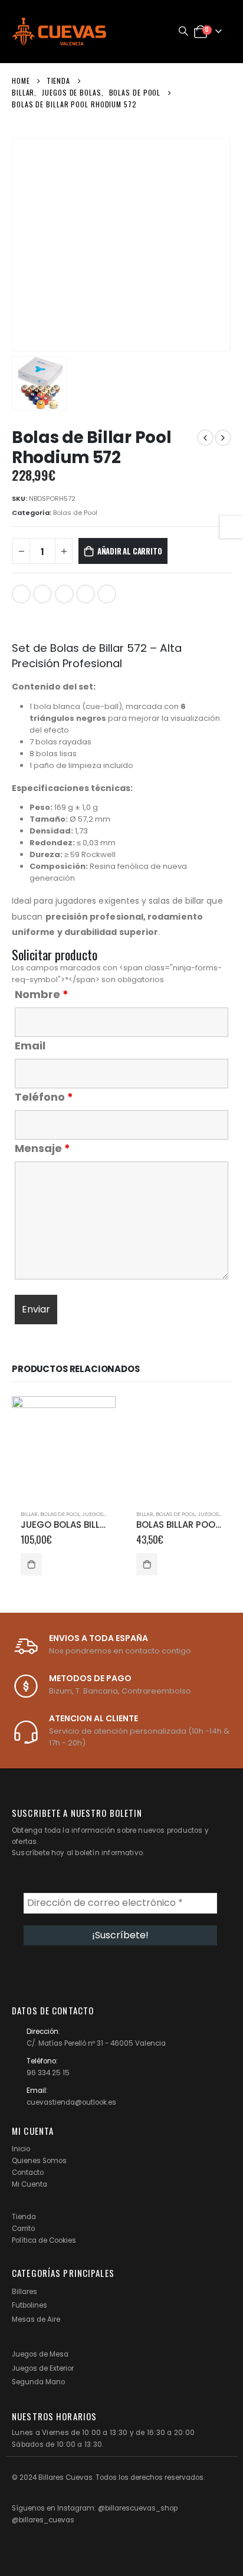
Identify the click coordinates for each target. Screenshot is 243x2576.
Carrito (23, 2229)
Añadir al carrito (130, 551)
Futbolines (29, 2305)
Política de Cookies (44, 2240)
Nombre (42, 995)
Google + (86, 594)
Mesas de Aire (36, 2319)
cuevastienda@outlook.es (71, 2102)
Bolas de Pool (75, 513)
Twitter (42, 594)
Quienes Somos (39, 2161)
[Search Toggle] (183, 31)
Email (107, 594)
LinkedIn (64, 594)
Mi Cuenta (29, 2184)
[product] (64, 1448)
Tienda (24, 2217)
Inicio (21, 2149)
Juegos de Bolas (106, 1514)
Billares (24, 2292)
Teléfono (44, 1097)
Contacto (28, 2173)
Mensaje (42, 1148)
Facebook (21, 594)
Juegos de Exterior (43, 2368)
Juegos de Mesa (40, 2354)
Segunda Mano (38, 2382)
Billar (29, 1514)
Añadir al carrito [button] (31, 1564)
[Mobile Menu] (152, 31)
